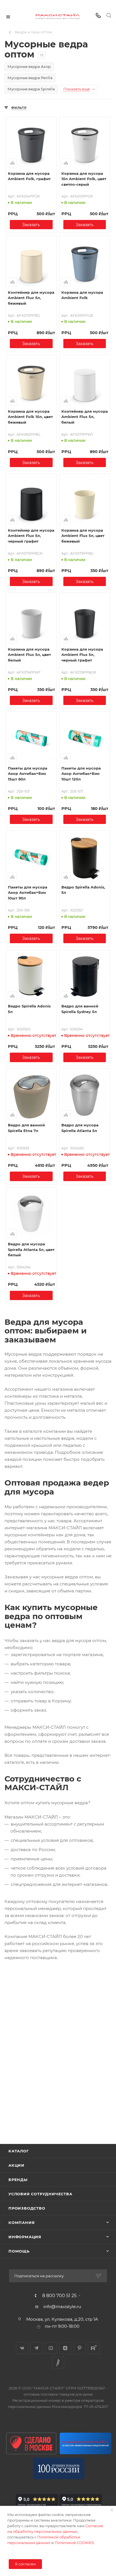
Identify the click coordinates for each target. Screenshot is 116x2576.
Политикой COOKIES (74, 2543)
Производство (27, 2208)
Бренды (18, 2180)
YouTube (51, 2348)
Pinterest (80, 2348)
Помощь (19, 2251)
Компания (22, 2223)
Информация (25, 2237)
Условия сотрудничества (40, 2194)
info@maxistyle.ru (62, 2307)
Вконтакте (22, 2348)
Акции (16, 2165)
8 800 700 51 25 (59, 2296)
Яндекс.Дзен (65, 2348)
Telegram (36, 2348)
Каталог (19, 2151)
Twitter (58, 2362)
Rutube (94, 2348)
